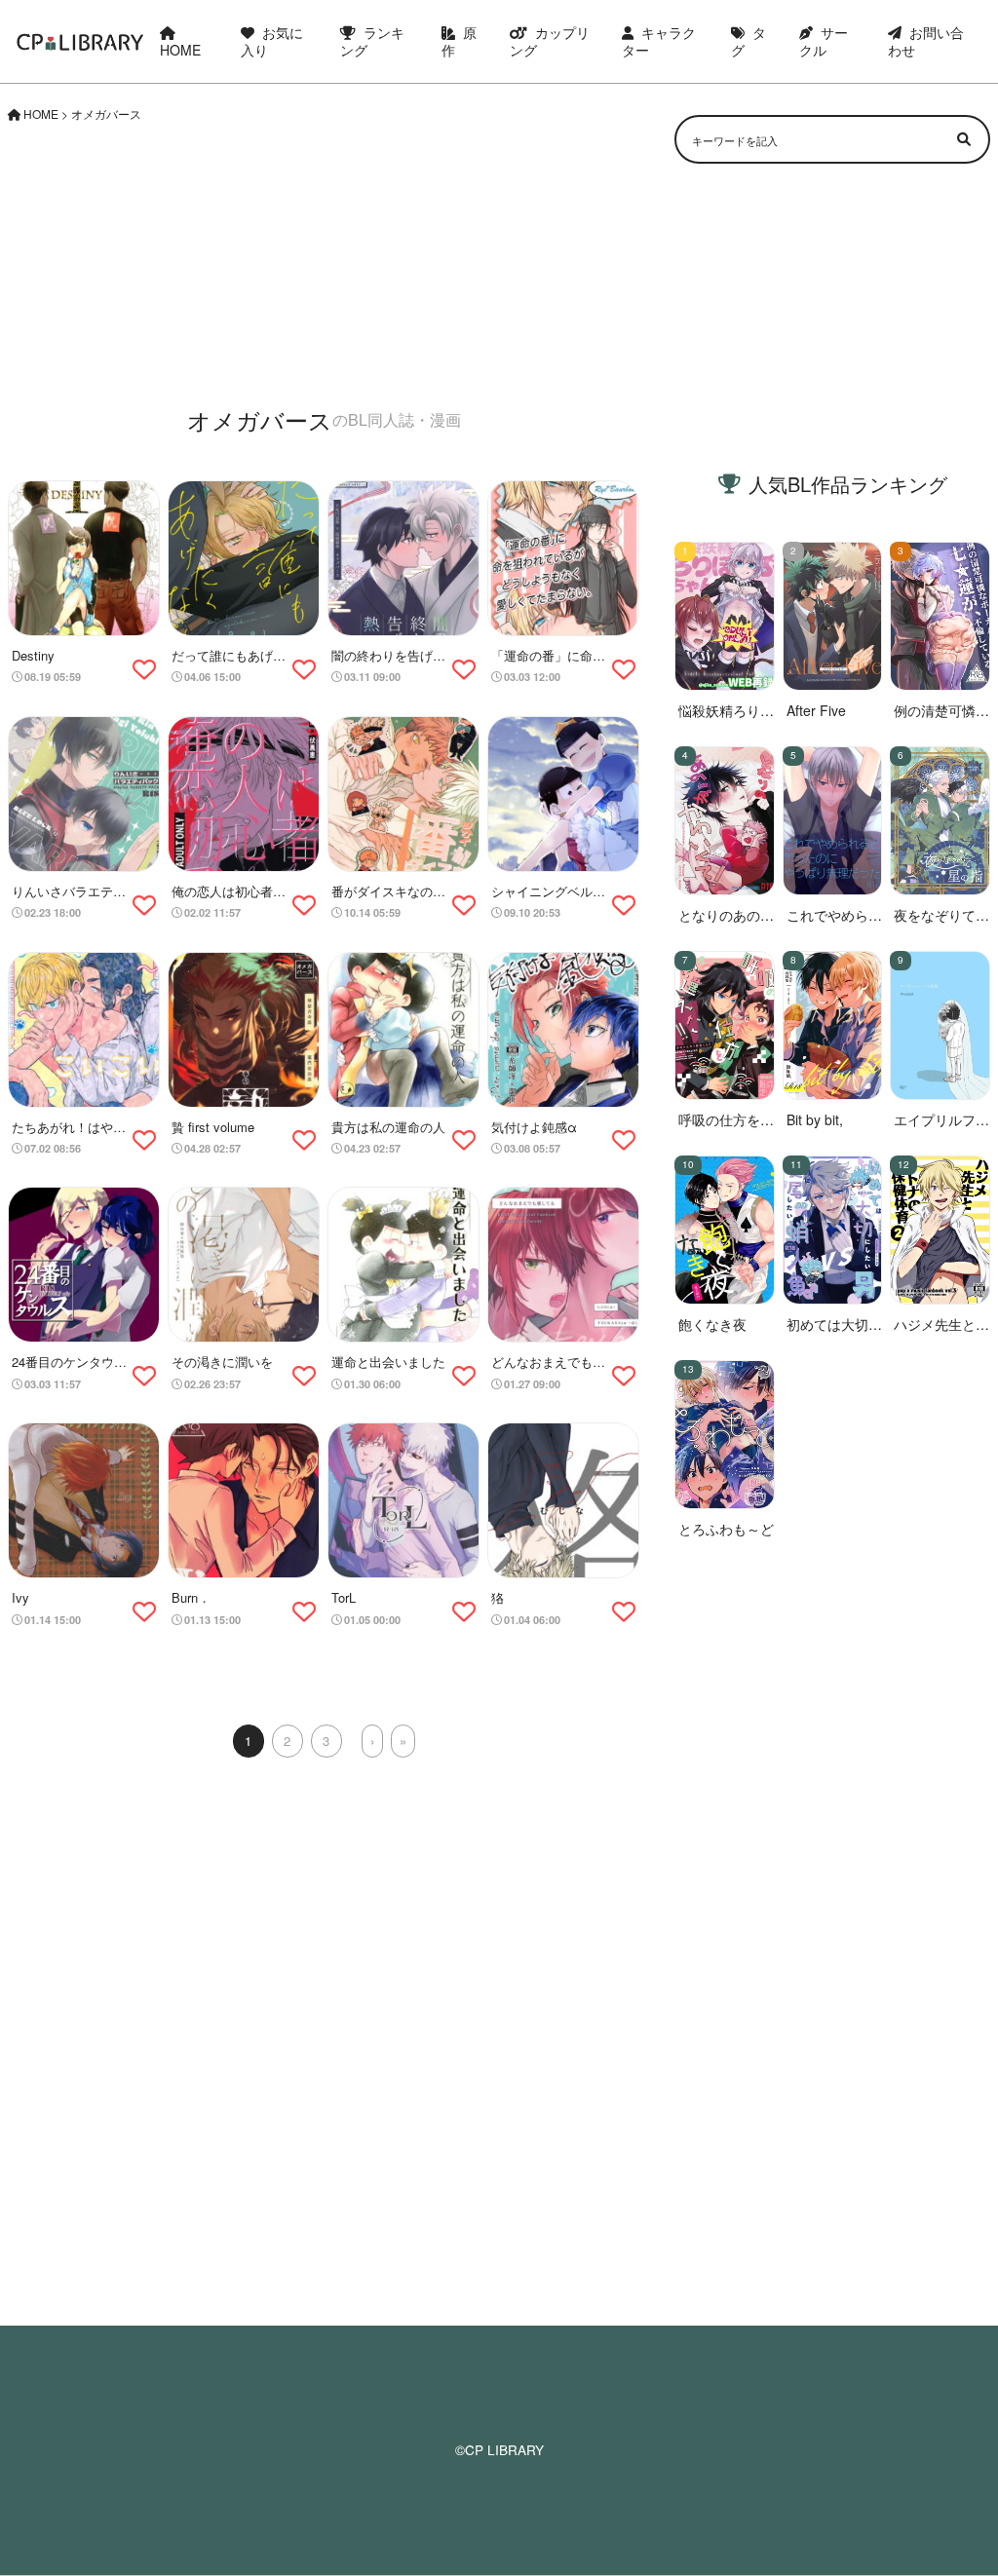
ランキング (372, 41)
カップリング (550, 41)
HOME (180, 50)
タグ (748, 41)
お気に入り (272, 41)
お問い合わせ (926, 41)
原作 (459, 41)
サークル (824, 41)
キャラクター (659, 41)
